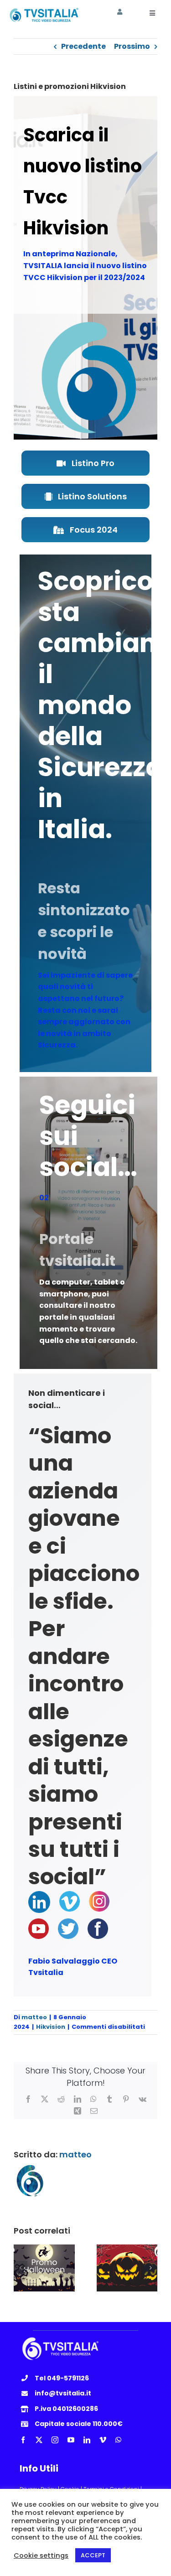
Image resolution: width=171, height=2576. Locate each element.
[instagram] (55, 2440)
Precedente (83, 46)
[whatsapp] (118, 2440)
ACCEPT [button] (93, 2555)
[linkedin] (87, 2440)
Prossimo (132, 46)
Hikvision (51, 2027)
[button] (21, 2268)
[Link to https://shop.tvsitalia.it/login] (120, 12)
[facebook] (23, 2440)
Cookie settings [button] (41, 2555)
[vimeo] (103, 2440)
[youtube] (71, 2440)
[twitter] (39, 2440)
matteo (34, 2017)
